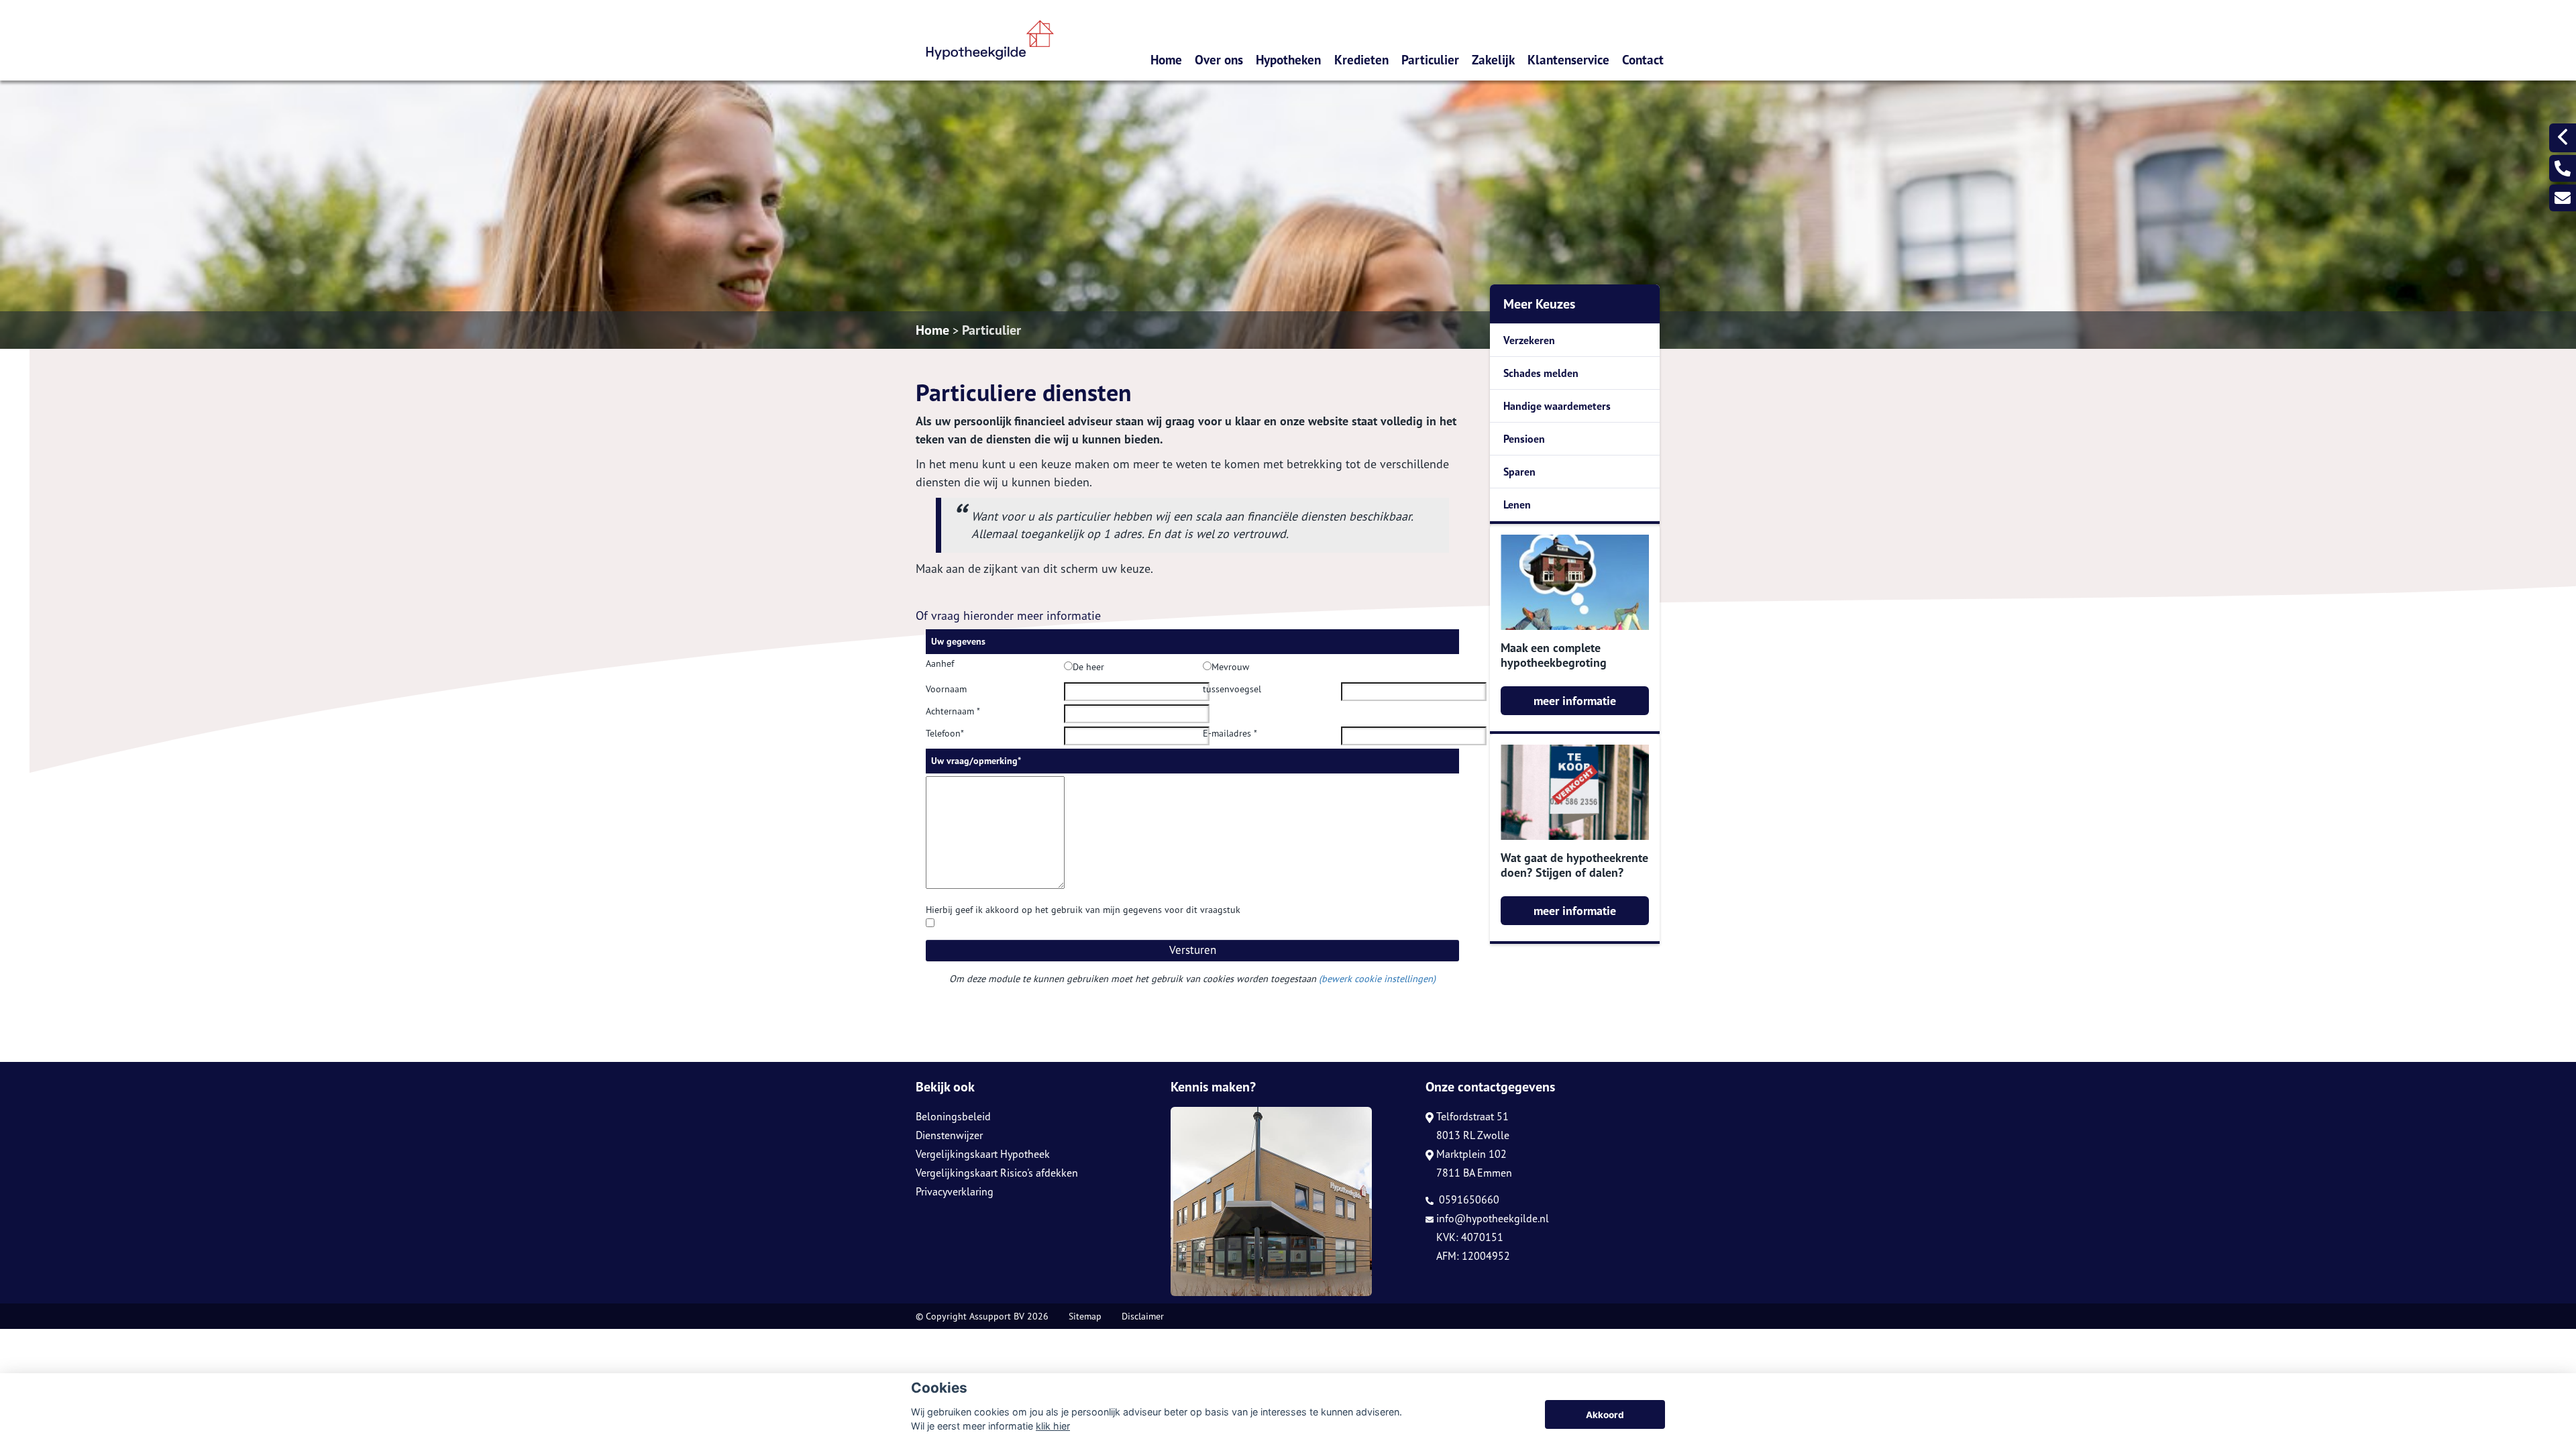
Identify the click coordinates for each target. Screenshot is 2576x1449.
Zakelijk (1493, 59)
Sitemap (1085, 1316)
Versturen (1193, 950)
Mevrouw (1230, 667)
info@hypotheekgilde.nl (1493, 1218)
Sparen (1519, 472)
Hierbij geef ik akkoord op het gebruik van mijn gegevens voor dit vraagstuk (1083, 910)
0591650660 (1468, 1199)
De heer (1088, 667)
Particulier (1430, 59)
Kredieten (1361, 59)
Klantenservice (1568, 59)
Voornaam (946, 689)
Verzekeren (1529, 340)
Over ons (1219, 59)
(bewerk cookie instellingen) (1377, 978)
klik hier (1053, 1426)
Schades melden (1541, 373)
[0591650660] (2563, 168)
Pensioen (1524, 439)
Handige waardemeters (1557, 406)
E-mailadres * (1230, 733)
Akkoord (1605, 1415)
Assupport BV (997, 1316)
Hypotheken (1288, 59)
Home (1166, 59)
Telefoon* (945, 733)
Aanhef (940, 663)
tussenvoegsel (1232, 689)
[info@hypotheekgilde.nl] (2563, 198)
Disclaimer (1143, 1316)
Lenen (1517, 504)
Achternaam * (953, 711)
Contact (1643, 59)
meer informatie (1575, 701)
